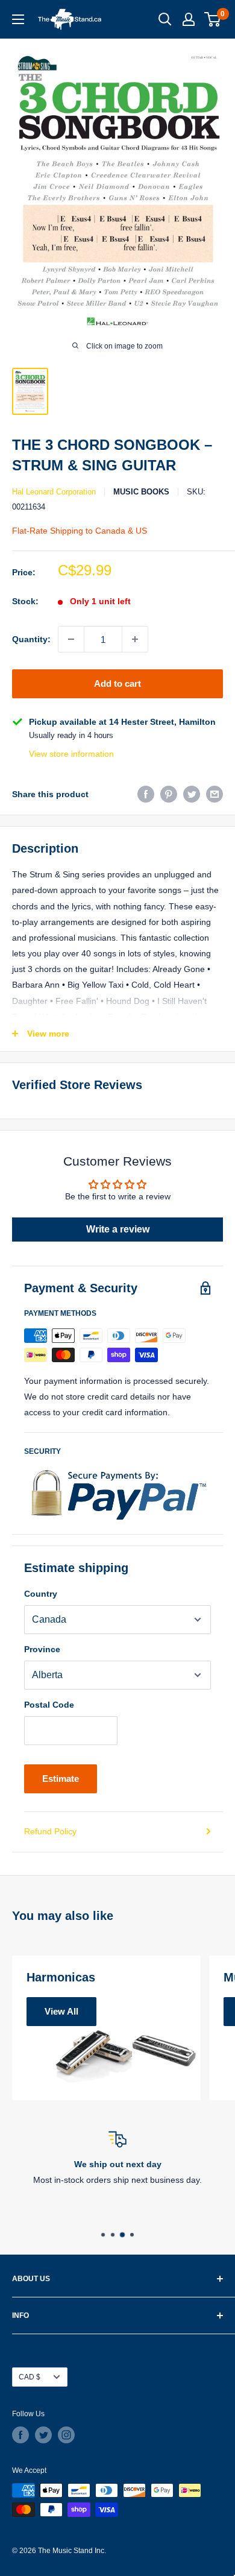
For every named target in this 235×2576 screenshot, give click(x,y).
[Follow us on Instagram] (66, 2435)
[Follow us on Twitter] (43, 2435)
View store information (71, 754)
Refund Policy (50, 1831)
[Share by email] (215, 794)
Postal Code (49, 1705)
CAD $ (30, 2377)
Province (42, 1649)
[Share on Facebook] (146, 794)
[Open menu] (18, 19)
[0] (213, 19)
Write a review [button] (118, 1229)
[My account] (189, 19)
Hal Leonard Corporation (54, 492)
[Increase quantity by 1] (135, 639)
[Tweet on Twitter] (192, 794)
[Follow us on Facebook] (20, 2435)
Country (41, 1594)
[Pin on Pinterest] (169, 794)
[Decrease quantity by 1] (71, 639)
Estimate (61, 1779)
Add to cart (117, 683)
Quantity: (31, 639)
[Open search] (165, 19)
